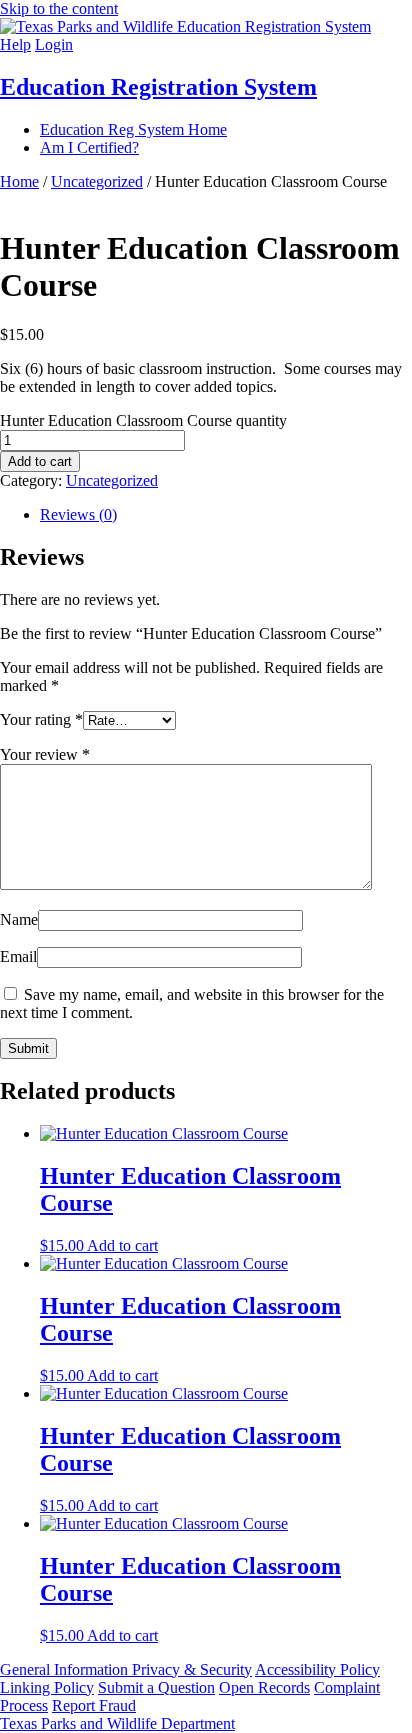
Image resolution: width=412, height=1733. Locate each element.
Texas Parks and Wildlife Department (117, 1723)
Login (54, 44)
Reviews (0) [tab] (78, 514)
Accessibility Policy (317, 1669)
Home (19, 181)
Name (19, 919)
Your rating (41, 719)
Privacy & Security (192, 1669)
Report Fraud (94, 1705)
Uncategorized (97, 181)
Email (18, 956)
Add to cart (40, 461)
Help (15, 44)
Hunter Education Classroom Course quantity (143, 420)
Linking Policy (47, 1687)
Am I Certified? (89, 147)
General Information (66, 1669)
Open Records (264, 1687)
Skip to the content (59, 8)
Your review (45, 754)
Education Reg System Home (133, 129)
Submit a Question (156, 1687)
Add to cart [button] (122, 1245)
